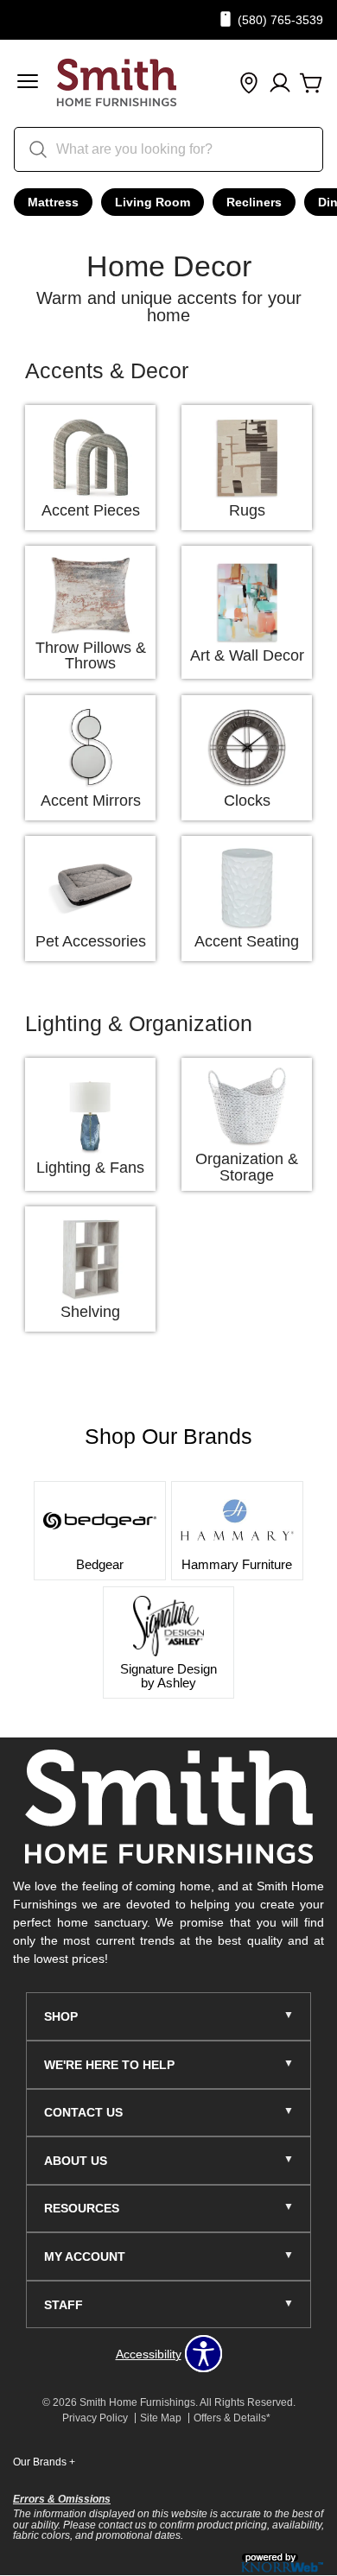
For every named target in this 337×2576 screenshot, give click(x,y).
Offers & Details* (232, 2418)
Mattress (53, 202)
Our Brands (44, 2462)
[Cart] (311, 84)
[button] (28, 83)
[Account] (280, 84)
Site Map (161, 2418)
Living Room (153, 202)
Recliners (254, 202)
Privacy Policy (95, 2418)
